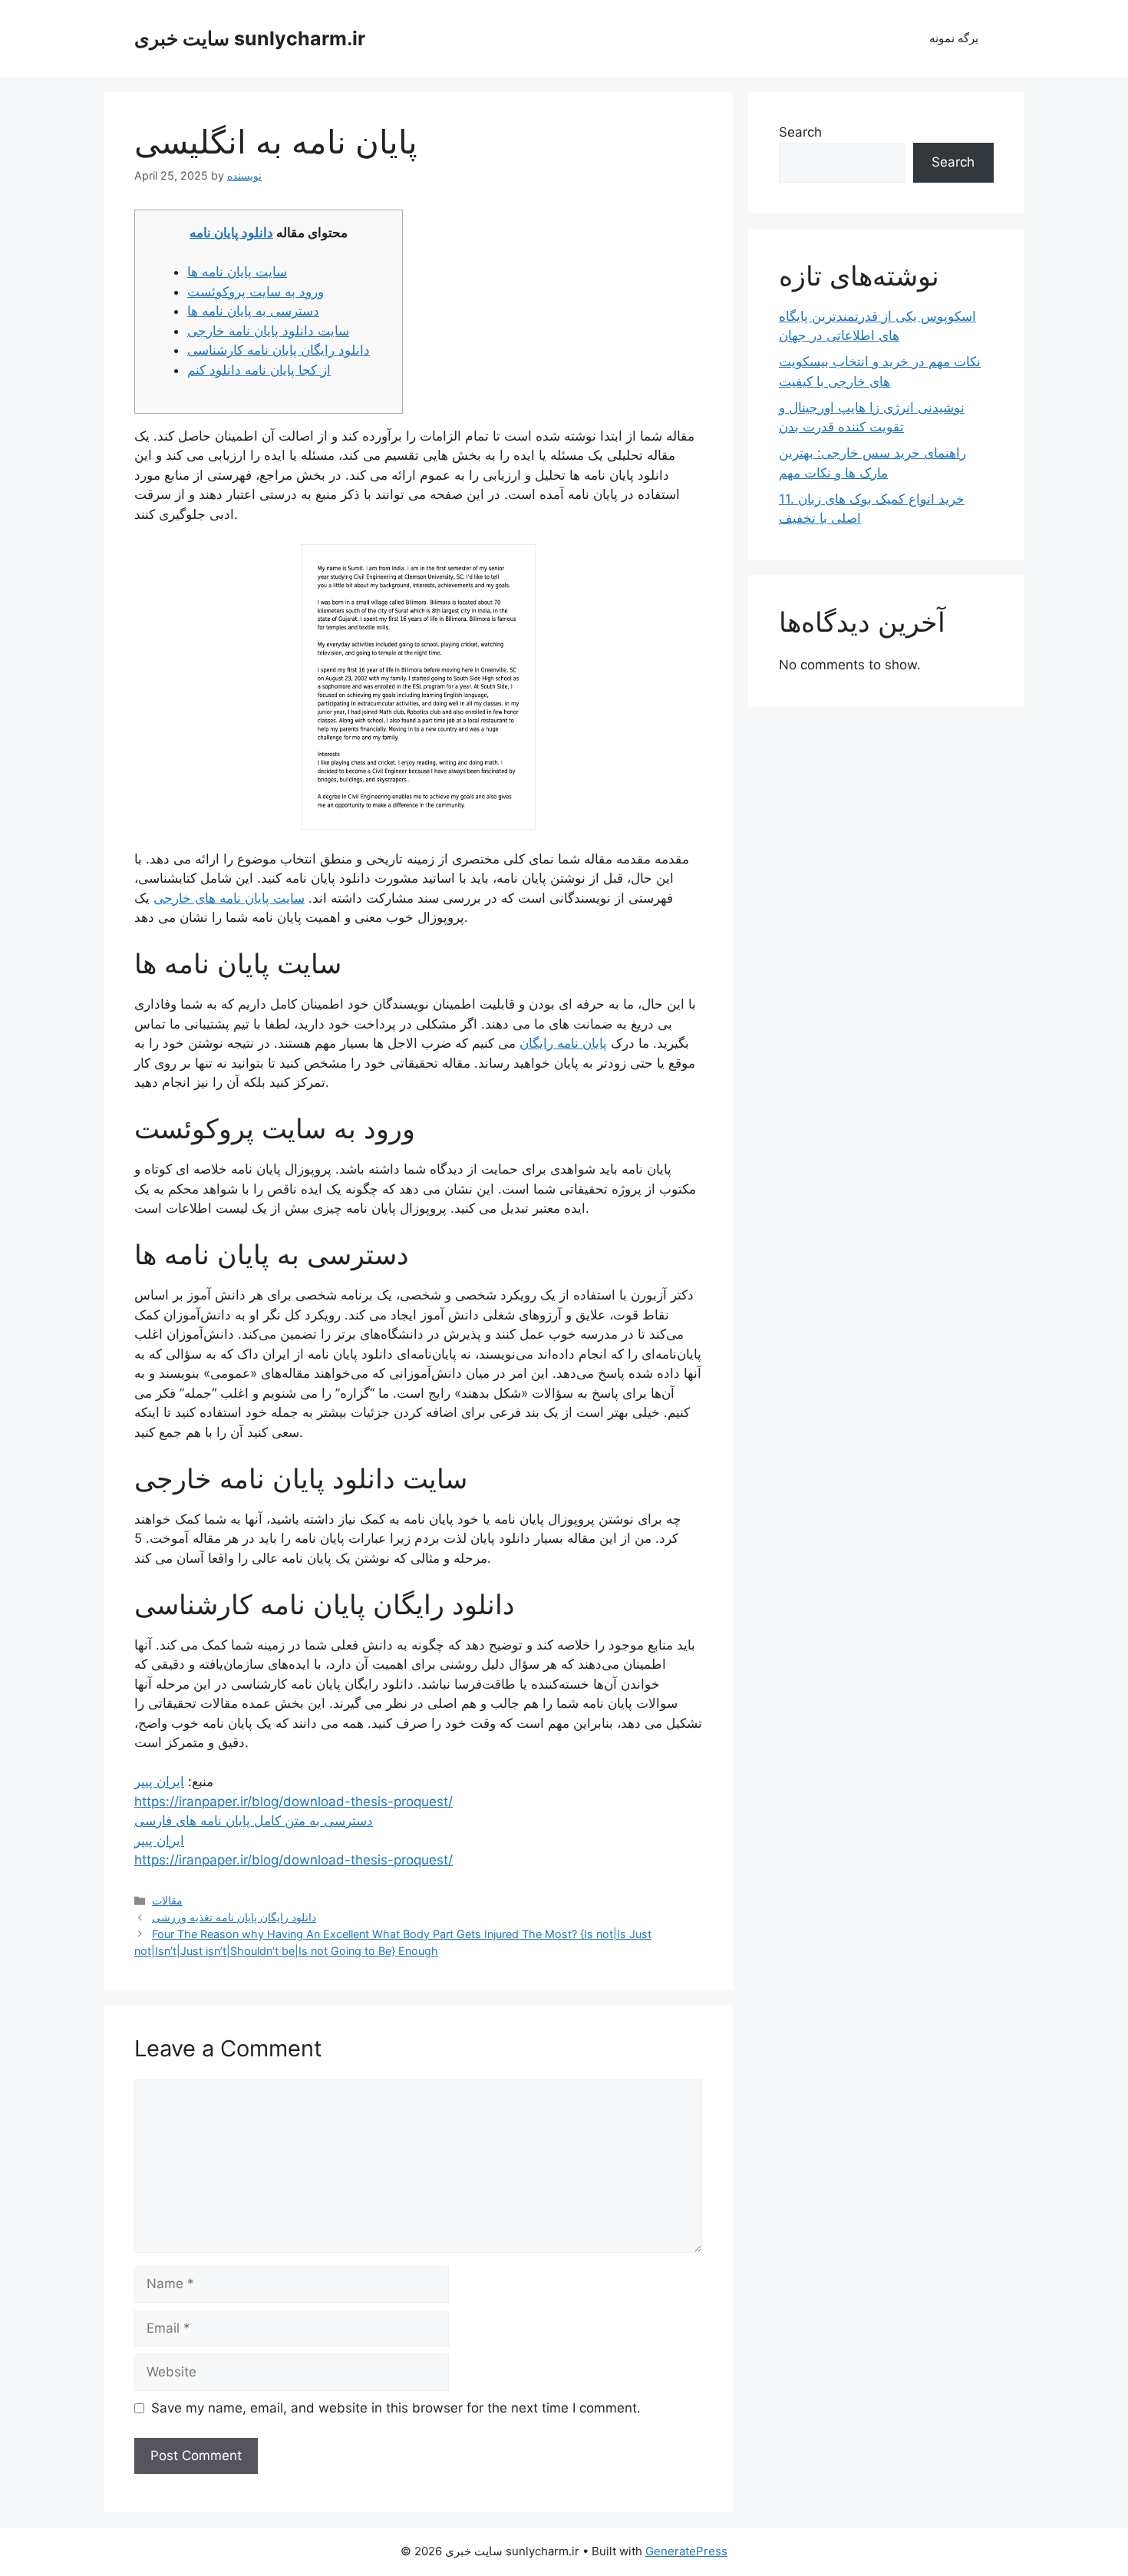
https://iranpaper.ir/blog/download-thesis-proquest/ (294, 1802)
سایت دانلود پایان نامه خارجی (268, 331)
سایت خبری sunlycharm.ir (250, 38)
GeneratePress (686, 2551)
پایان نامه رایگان (563, 1043)
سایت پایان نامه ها (237, 272)
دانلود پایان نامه (231, 233)
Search (800, 132)
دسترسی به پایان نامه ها (253, 311)
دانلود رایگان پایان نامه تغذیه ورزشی (234, 1917)
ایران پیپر (159, 1782)
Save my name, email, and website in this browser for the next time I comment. (396, 2408)
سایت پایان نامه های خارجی (229, 898)
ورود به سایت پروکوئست (256, 292)
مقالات (167, 1900)
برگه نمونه (954, 38)
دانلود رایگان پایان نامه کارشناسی (279, 350)
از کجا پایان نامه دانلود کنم (259, 370)
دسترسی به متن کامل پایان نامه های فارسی (254, 1821)
